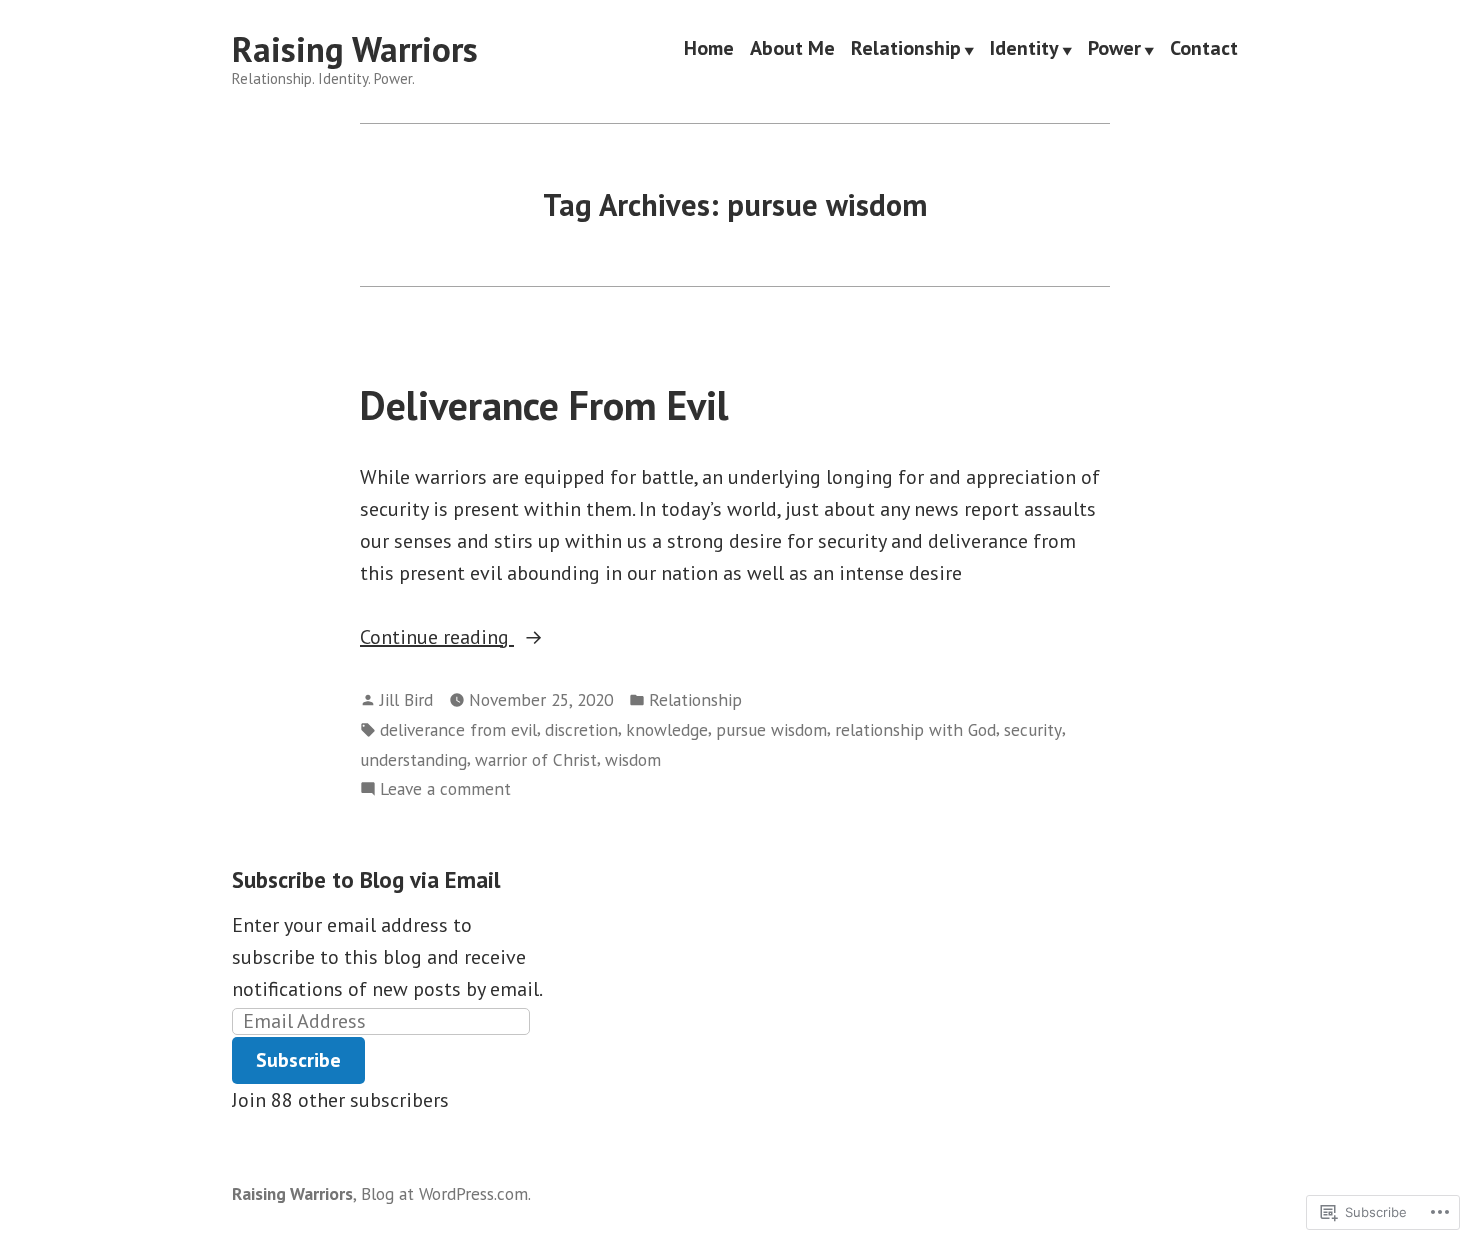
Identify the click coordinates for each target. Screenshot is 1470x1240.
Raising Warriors (355, 49)
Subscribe (298, 1060)
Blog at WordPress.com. (446, 1193)
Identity (1024, 50)
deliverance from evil (458, 729)
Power (1114, 50)
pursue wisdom (771, 729)
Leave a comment (445, 789)
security (1033, 729)
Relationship (906, 50)
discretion (581, 729)
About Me (792, 50)
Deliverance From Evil (544, 405)
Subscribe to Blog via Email (366, 879)
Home (709, 50)
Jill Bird (406, 699)
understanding (413, 759)
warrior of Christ (536, 759)
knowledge (667, 729)
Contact (1204, 50)
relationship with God (915, 729)
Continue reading (437, 638)
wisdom (633, 759)
